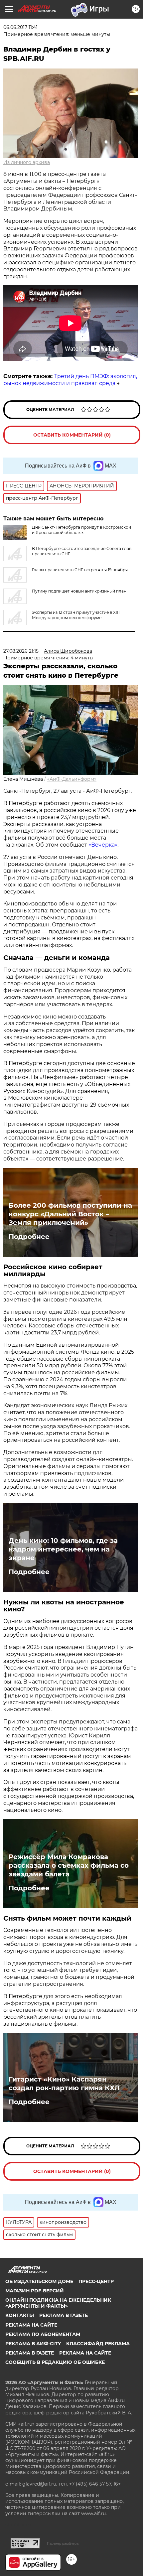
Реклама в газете (64, 2315)
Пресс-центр (96, 2281)
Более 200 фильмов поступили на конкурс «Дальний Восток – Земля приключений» (70, 1214)
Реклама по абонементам (43, 2334)
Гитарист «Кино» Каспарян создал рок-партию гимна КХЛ (64, 2084)
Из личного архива (27, 162)
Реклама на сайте (31, 2325)
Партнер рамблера (63, 2543)
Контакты (20, 2315)
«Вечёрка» (103, 845)
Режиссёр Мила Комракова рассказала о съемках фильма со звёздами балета (69, 1865)
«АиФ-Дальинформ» (72, 779)
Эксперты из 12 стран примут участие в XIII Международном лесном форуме (76, 615)
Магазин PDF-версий (35, 2291)
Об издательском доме (39, 2281)
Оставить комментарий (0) (72, 435)
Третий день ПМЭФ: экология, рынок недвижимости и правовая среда (70, 380)
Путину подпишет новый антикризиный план (79, 591)
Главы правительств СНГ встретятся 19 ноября (80, 570)
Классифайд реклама (98, 2344)
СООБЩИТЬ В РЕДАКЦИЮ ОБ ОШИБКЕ (55, 2362)
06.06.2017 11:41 (20, 27)
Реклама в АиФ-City (33, 2344)
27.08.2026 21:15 (21, 651)
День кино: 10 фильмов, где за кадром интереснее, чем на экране (63, 1549)
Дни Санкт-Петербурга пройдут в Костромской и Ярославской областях (81, 530)
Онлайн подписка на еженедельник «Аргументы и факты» (58, 2303)
